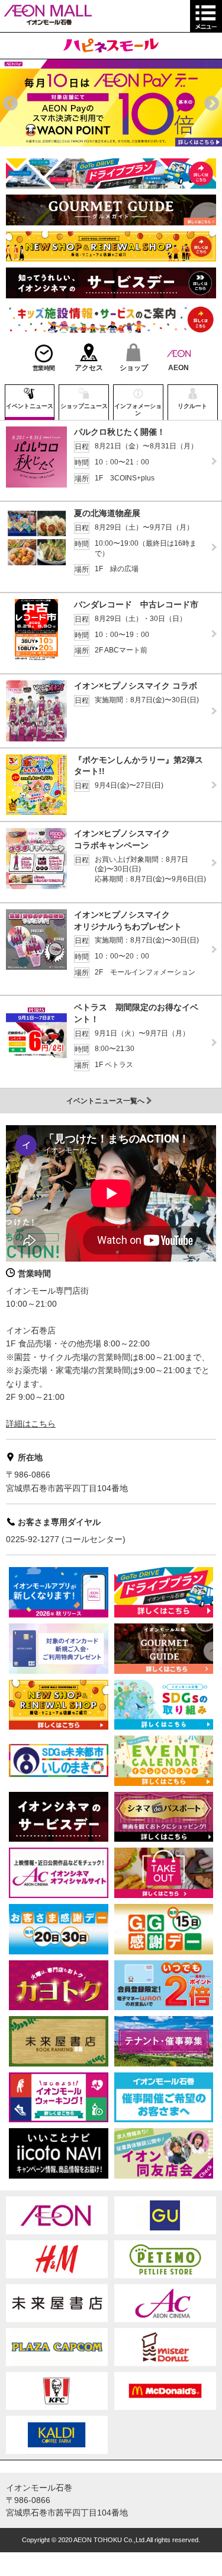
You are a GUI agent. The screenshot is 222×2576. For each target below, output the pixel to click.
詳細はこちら (31, 1424)
